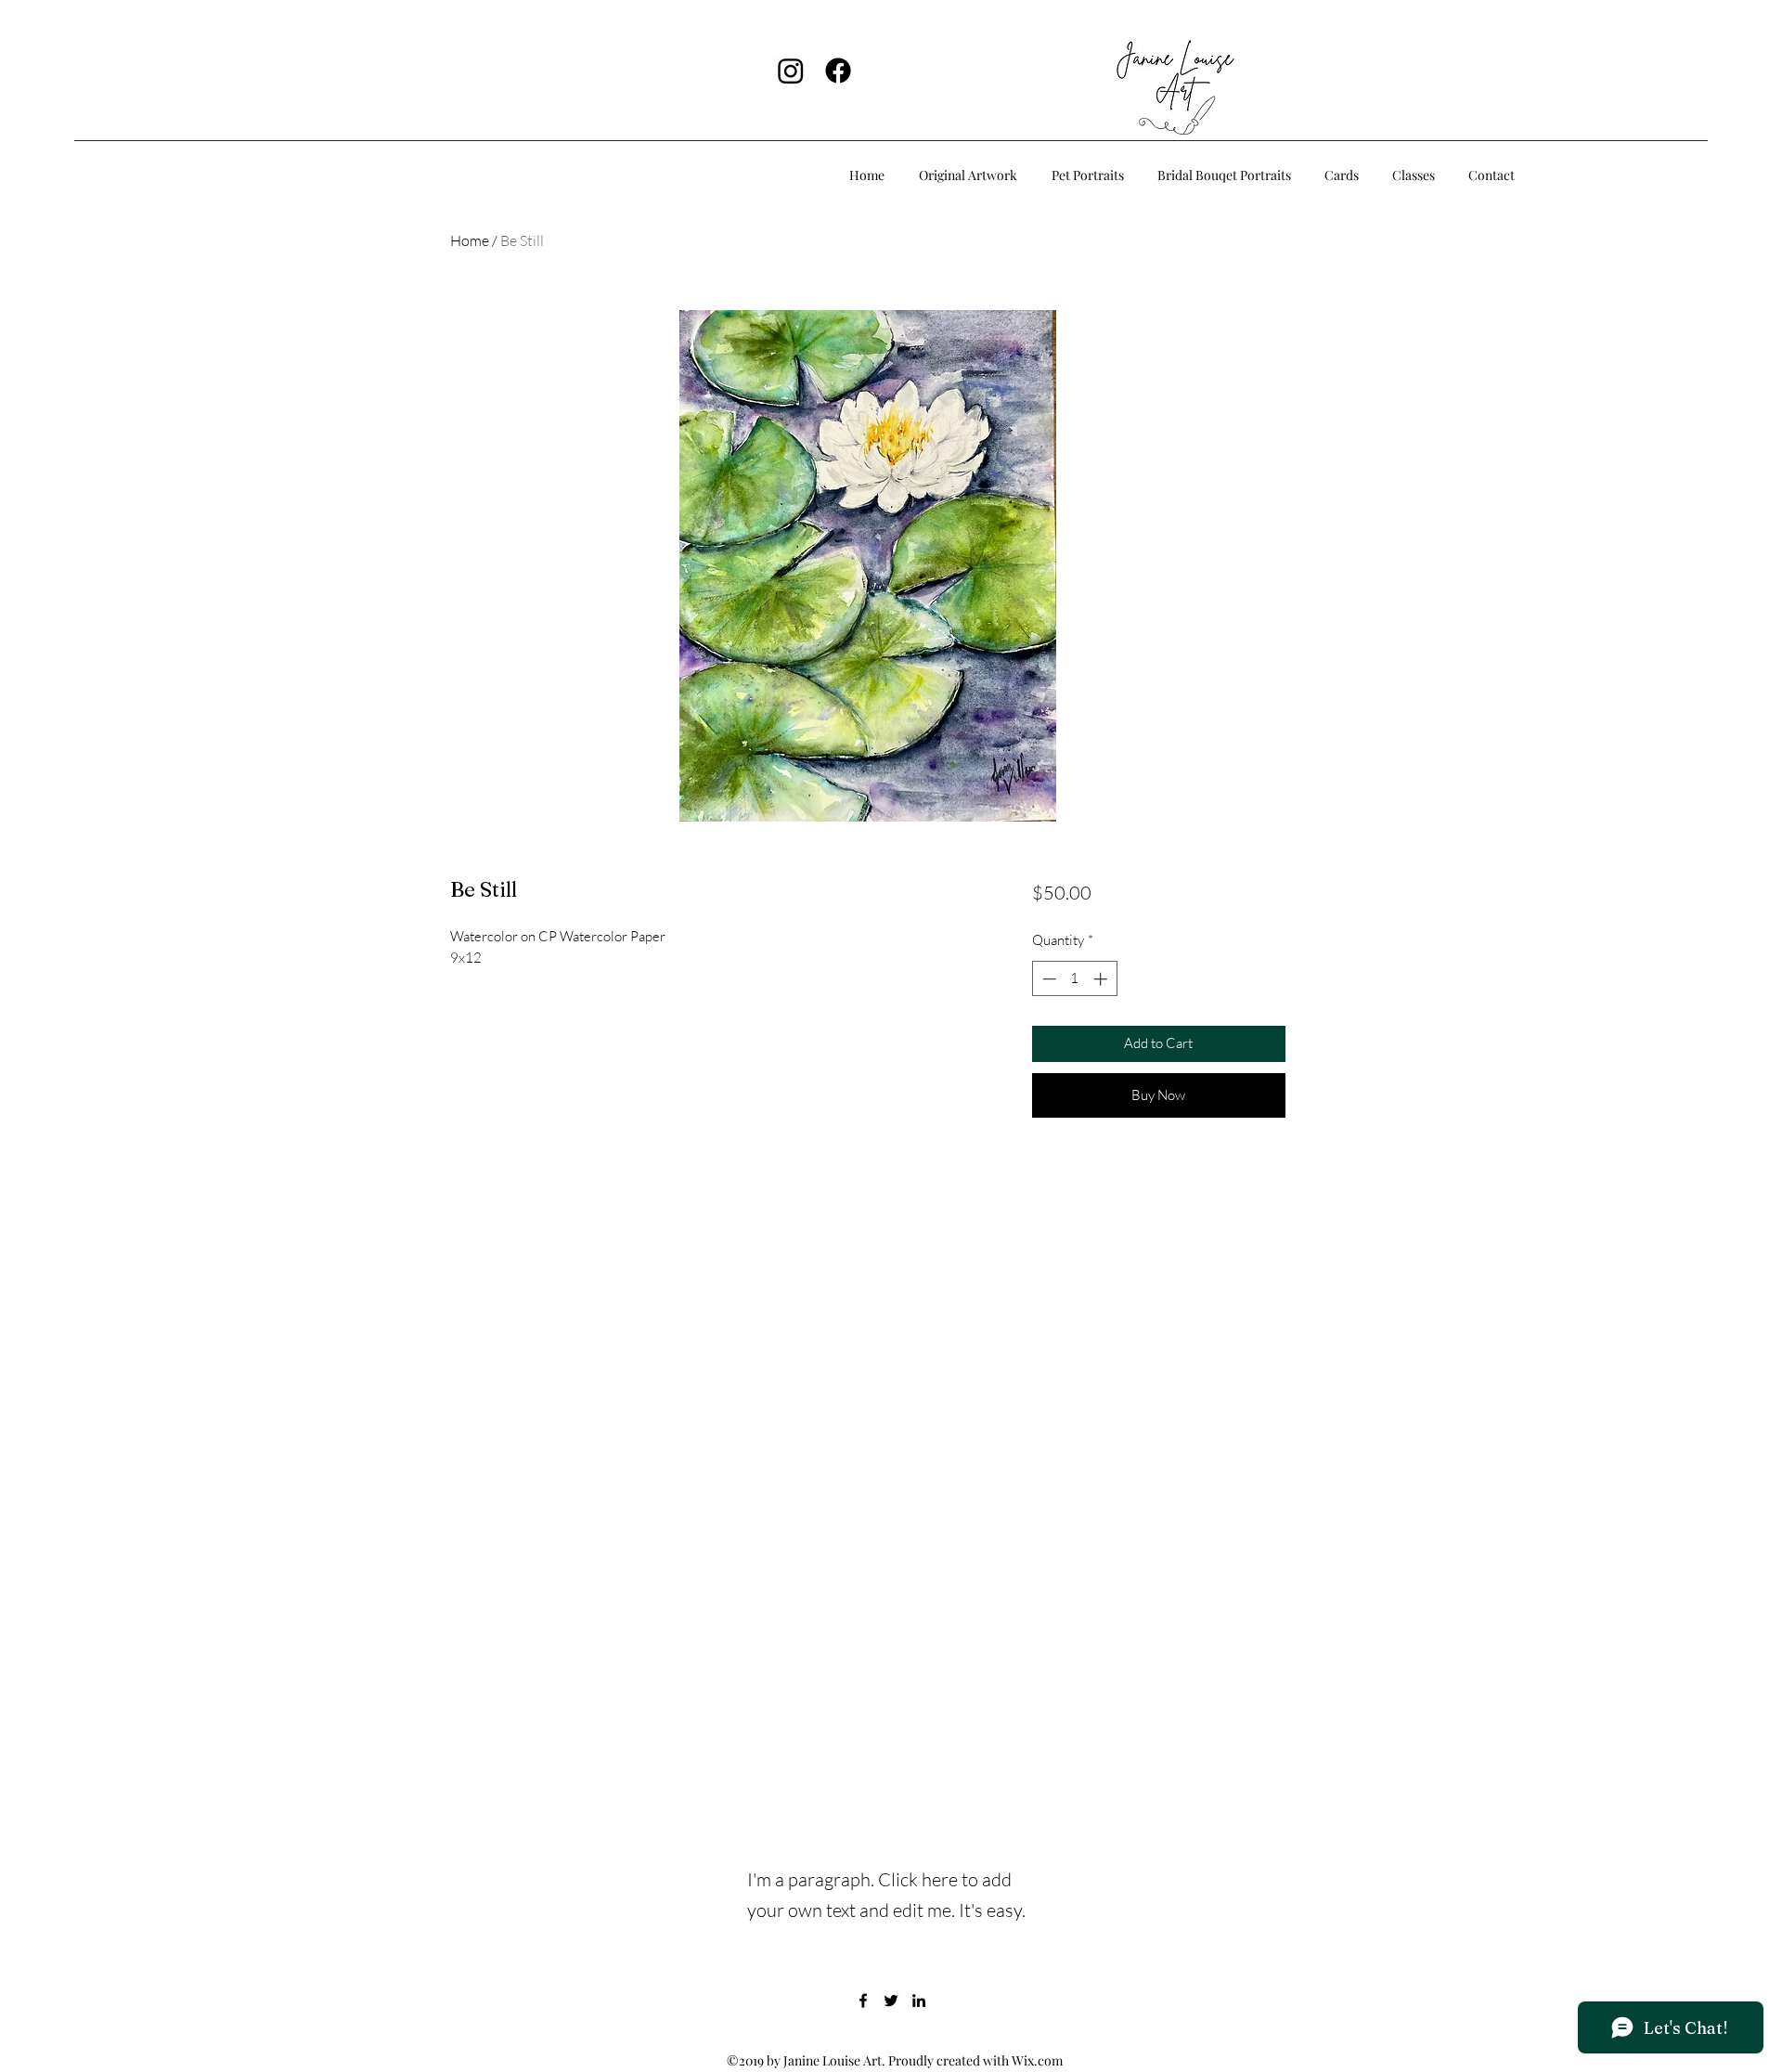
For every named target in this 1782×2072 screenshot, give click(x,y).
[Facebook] (838, 71)
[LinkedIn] (919, 2001)
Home (470, 240)
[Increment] (1102, 979)
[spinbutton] (1074, 979)
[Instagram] (791, 71)
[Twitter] (891, 2001)
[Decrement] (1047, 979)
